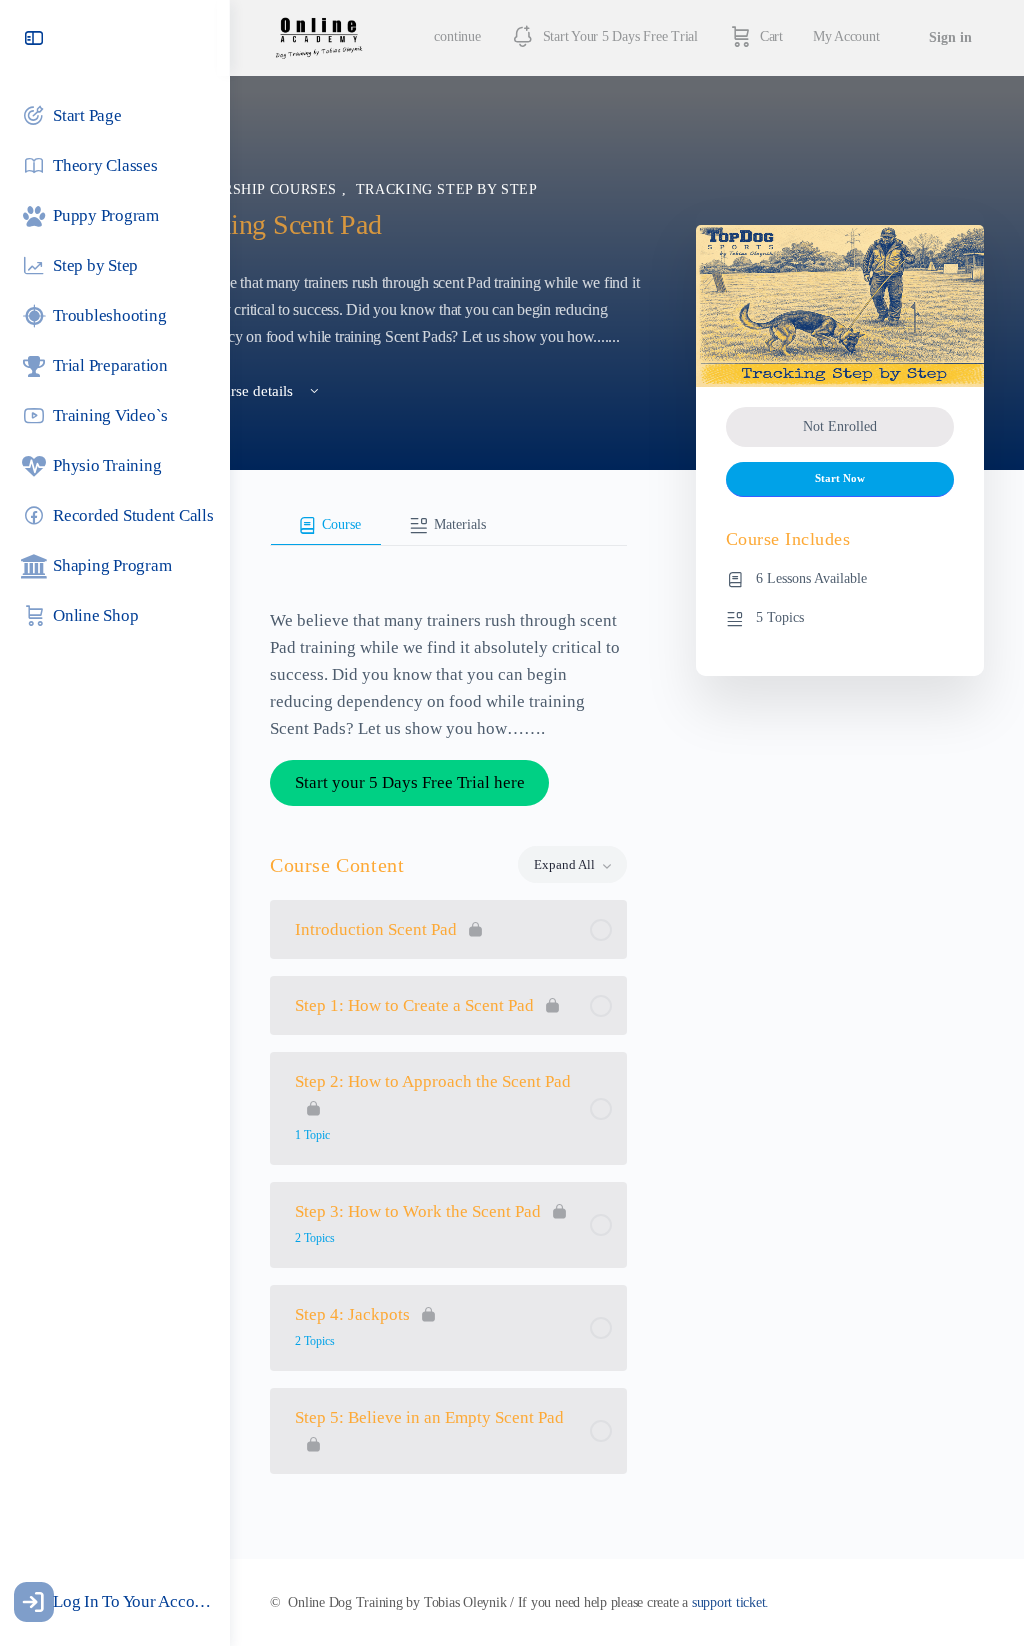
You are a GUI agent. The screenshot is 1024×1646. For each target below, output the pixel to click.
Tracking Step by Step (447, 189)
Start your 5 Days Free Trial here (410, 782)
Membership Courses (255, 189)
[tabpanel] (448, 671)
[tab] (326, 526)
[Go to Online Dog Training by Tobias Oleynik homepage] (318, 36)
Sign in (950, 37)
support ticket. (730, 1602)
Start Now (840, 478)
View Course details (233, 391)
